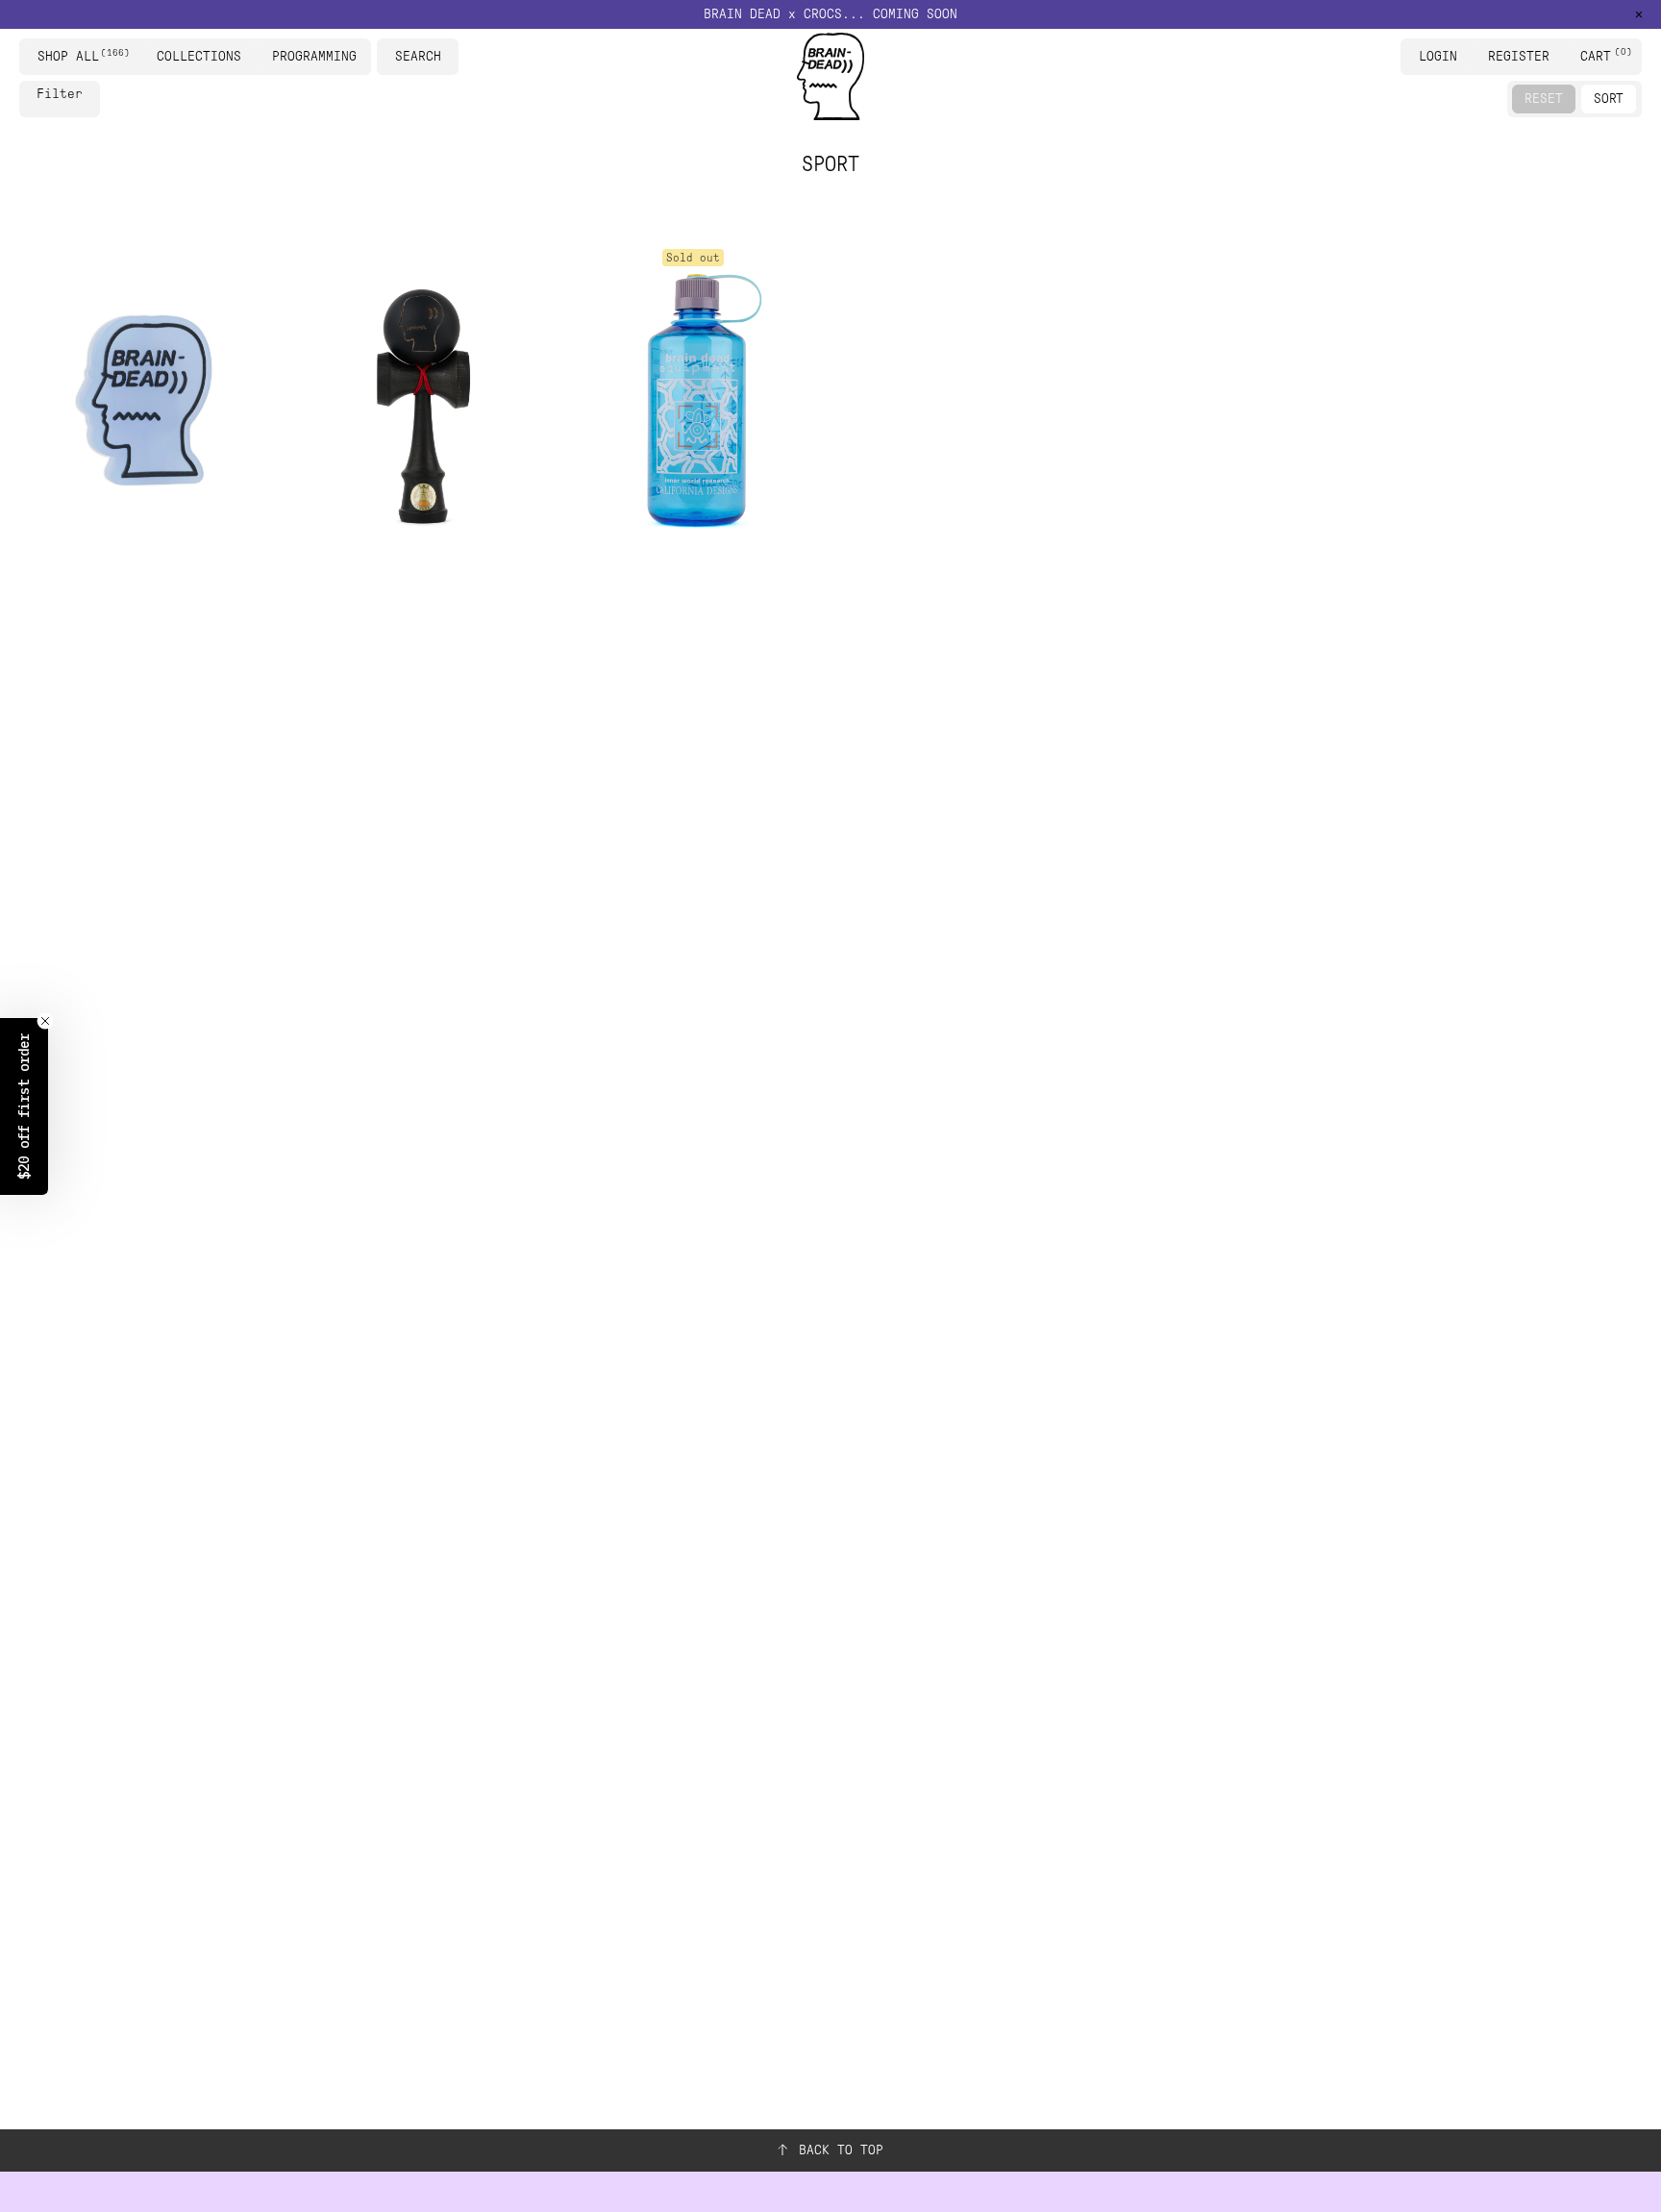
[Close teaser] (45, 1021)
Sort (1609, 99)
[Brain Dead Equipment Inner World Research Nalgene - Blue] (694, 399)
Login (1438, 56)
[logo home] (830, 76)
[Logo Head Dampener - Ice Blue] (145, 399)
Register (1519, 56)
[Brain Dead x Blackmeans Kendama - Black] (419, 399)
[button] (830, 14)
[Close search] (447, 57)
